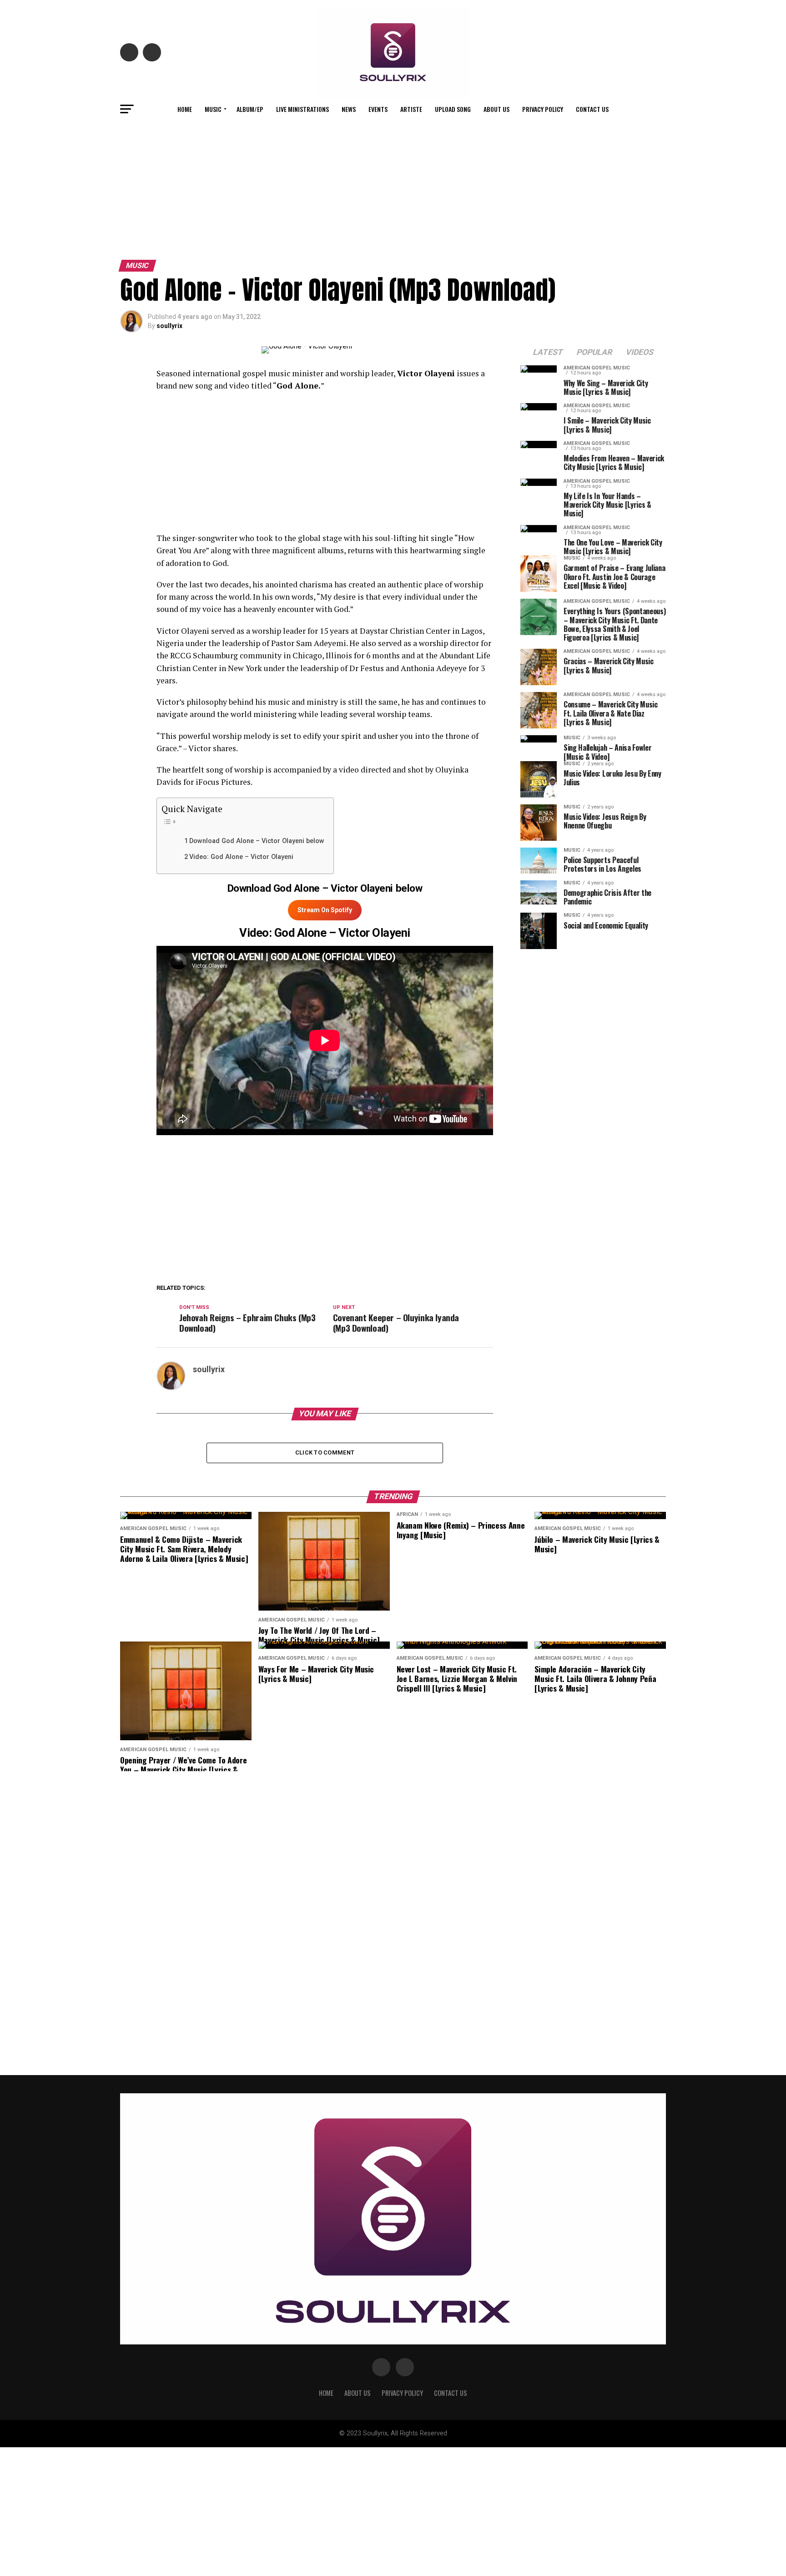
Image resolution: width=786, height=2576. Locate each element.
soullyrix (169, 326)
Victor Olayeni (183, 631)
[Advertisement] (393, 188)
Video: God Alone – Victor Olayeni (241, 857)
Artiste (411, 109)
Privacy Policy (543, 109)
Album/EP (250, 109)
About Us (496, 109)
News (349, 109)
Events (378, 109)
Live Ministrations (302, 109)
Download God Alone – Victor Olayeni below (257, 841)
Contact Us (592, 109)
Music (213, 109)
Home (185, 109)
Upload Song (453, 109)
